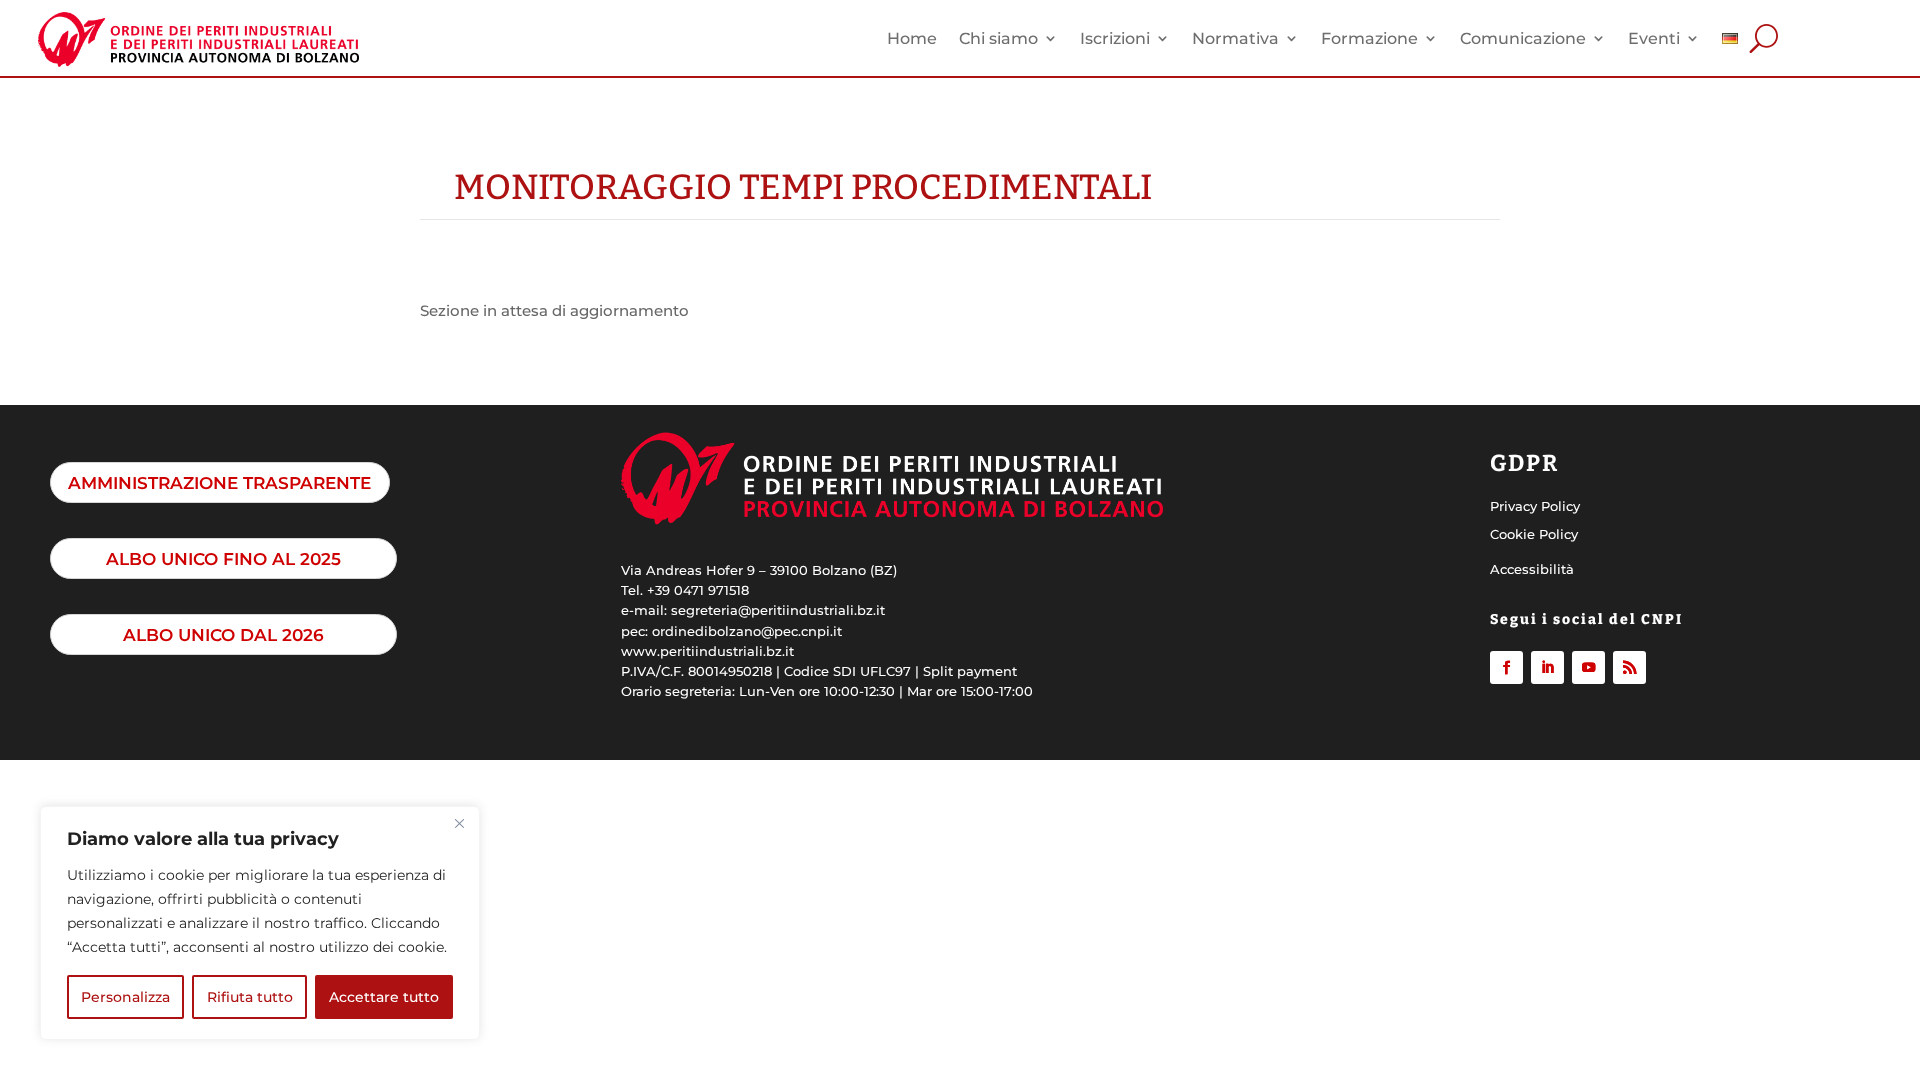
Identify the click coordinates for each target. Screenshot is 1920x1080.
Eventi (1654, 38)
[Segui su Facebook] (1506, 667)
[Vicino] (459, 823)
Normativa (1235, 38)
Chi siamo (998, 38)
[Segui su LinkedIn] (1547, 667)
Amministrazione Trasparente (219, 482)
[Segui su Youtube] (1588, 667)
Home (912, 38)
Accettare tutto (384, 997)
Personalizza (125, 997)
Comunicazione (1523, 38)
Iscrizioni (1115, 38)
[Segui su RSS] (1629, 667)
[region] (260, 923)
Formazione (1369, 38)
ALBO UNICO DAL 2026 (223, 634)
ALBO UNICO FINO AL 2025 (223, 558)
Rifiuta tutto (250, 997)
